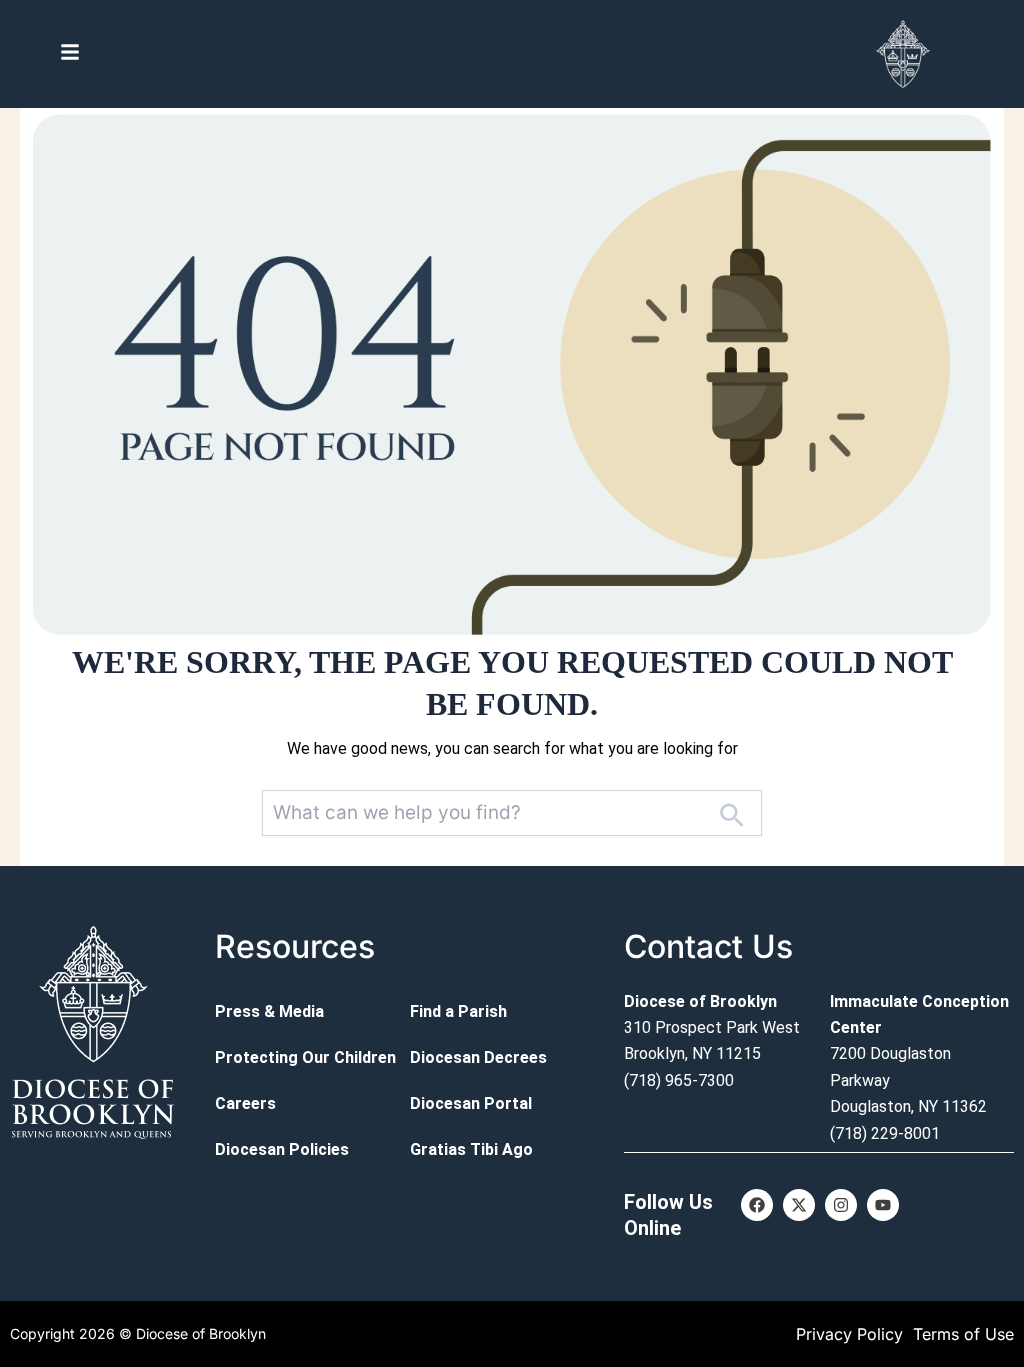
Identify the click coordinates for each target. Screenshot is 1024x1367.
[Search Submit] (731, 813)
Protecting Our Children (305, 1057)
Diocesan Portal (471, 1103)
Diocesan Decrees (478, 1057)
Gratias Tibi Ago (471, 1149)
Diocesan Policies (282, 1149)
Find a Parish (458, 1011)
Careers (245, 1103)
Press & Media (269, 1011)
